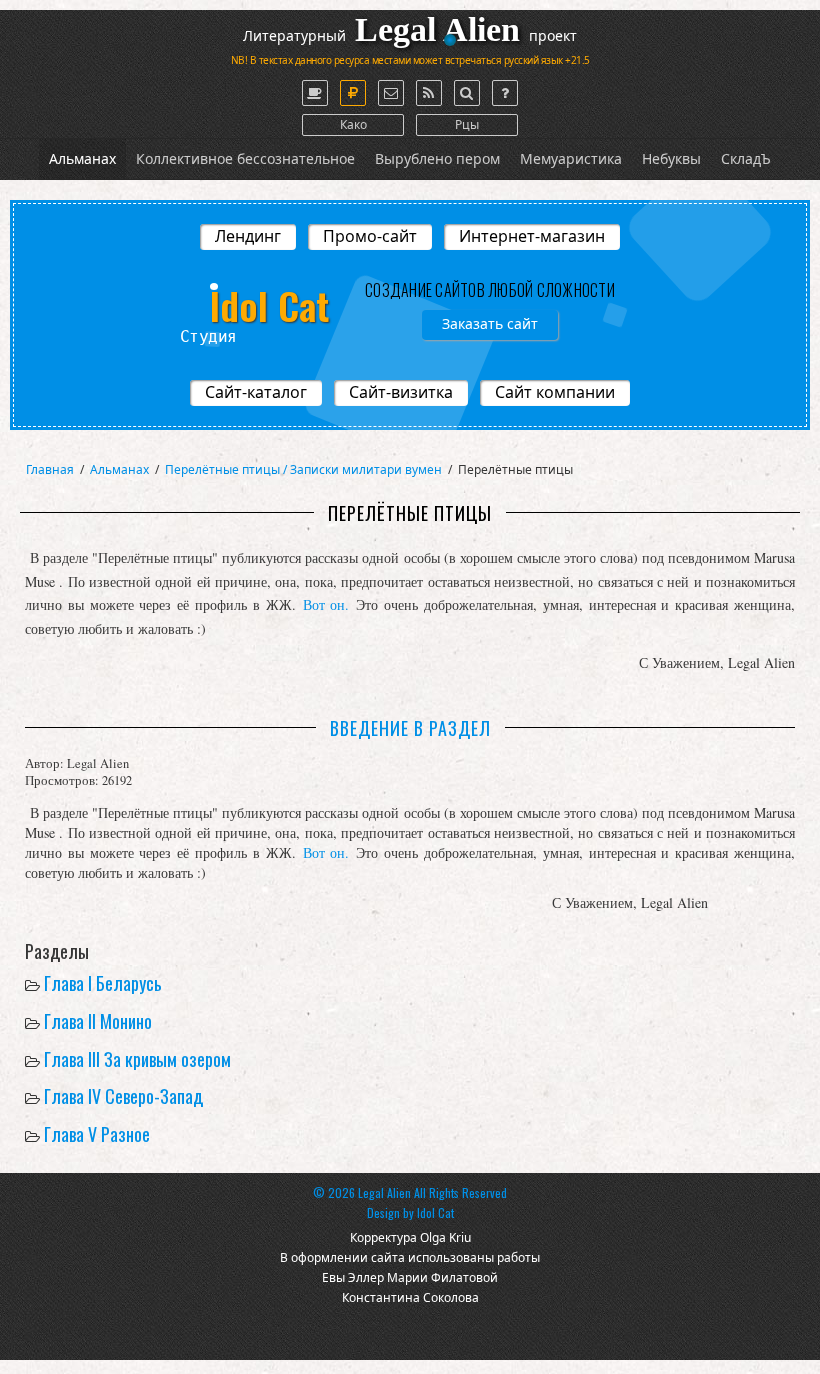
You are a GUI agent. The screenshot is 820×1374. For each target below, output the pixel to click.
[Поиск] (467, 93)
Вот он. (326, 604)
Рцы (467, 124)
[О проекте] (315, 93)
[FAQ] (505, 93)
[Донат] (353, 93)
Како (353, 124)
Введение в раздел (413, 728)
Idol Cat (435, 1212)
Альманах (82, 158)
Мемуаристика (571, 158)
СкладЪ (746, 158)
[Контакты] (391, 93)
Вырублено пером (437, 158)
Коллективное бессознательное (245, 158)
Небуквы (671, 158)
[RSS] (429, 93)
